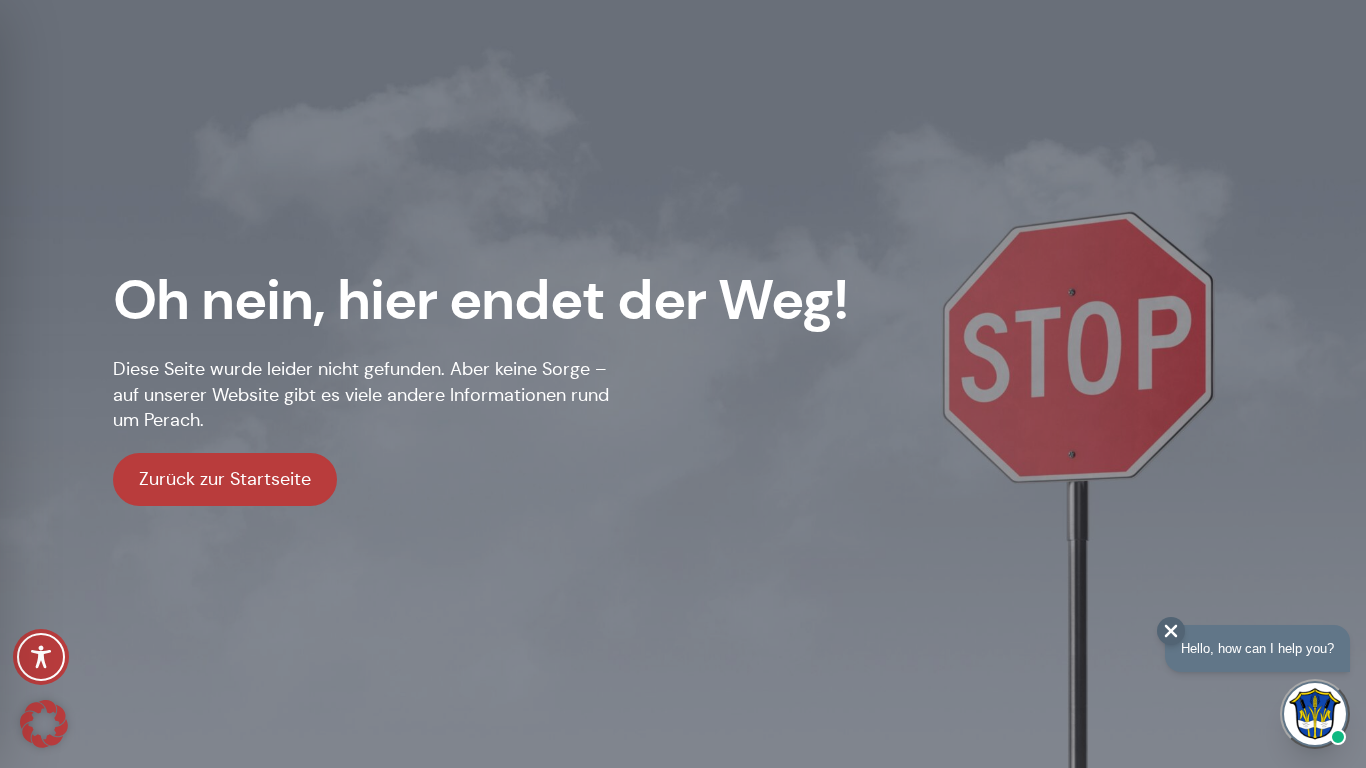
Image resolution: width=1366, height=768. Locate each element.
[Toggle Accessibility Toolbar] (41, 657)
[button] (44, 724)
